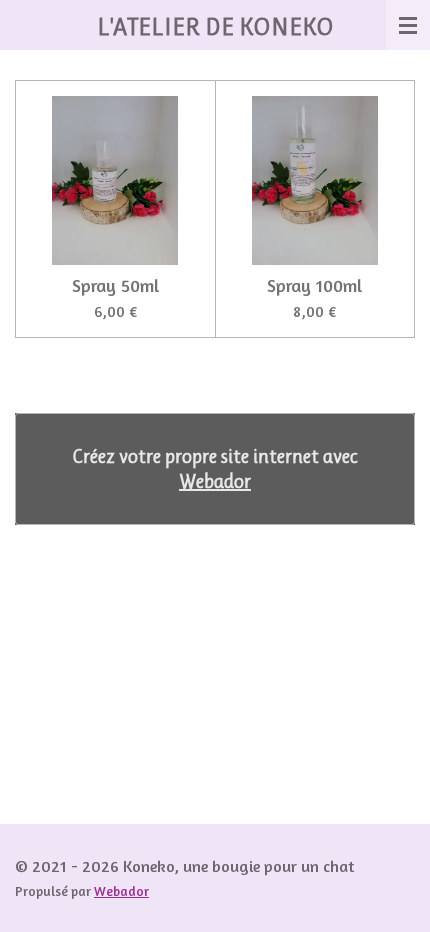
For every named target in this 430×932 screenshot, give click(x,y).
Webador (215, 481)
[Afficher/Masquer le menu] (408, 25)
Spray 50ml (115, 285)
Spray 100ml (314, 285)
